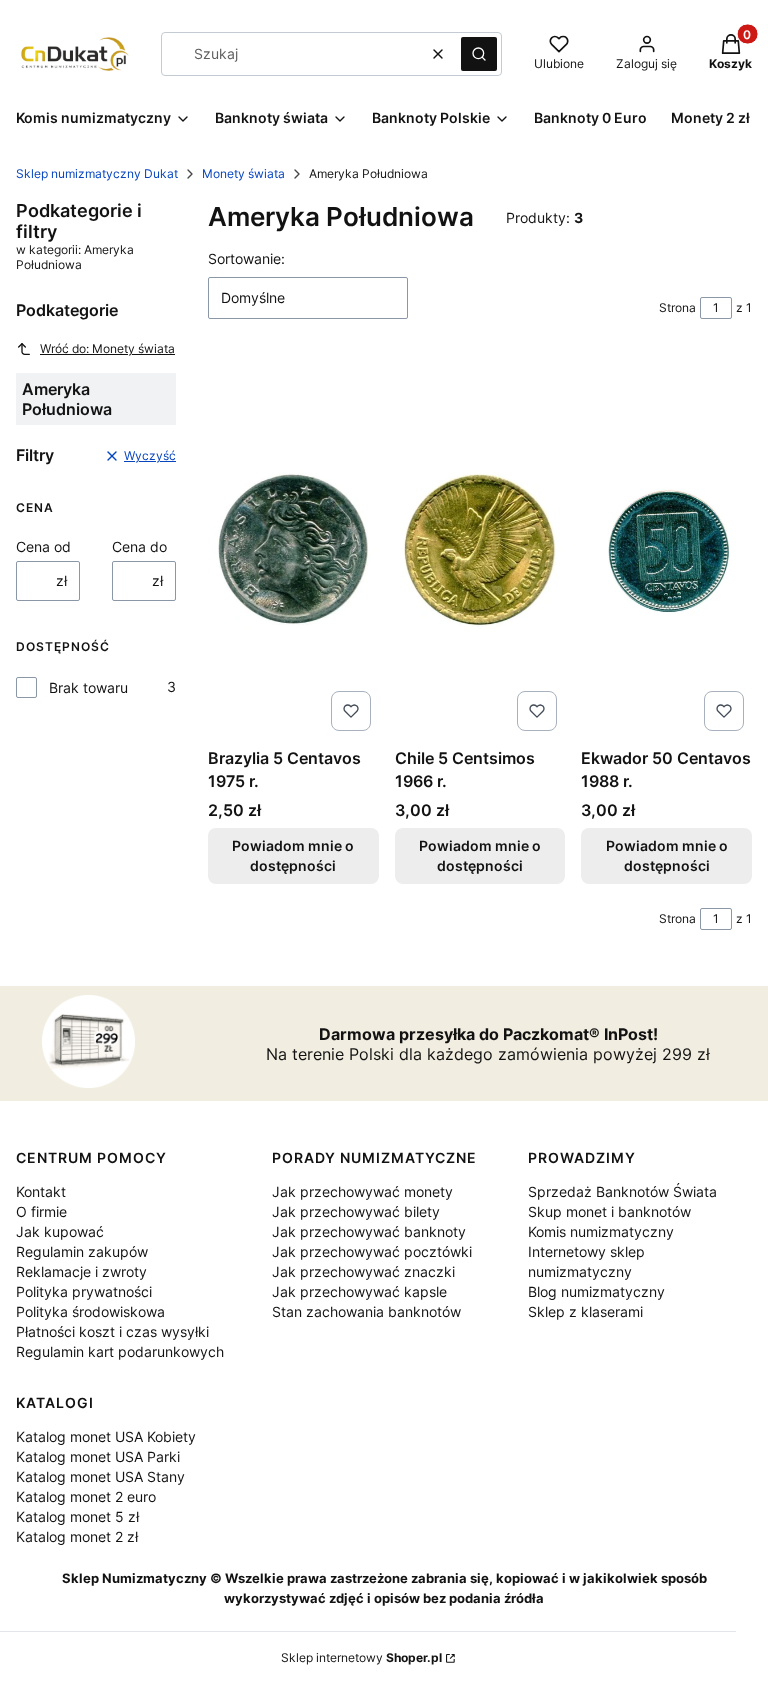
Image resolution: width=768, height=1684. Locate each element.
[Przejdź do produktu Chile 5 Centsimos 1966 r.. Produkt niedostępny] (480, 549)
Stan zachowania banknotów (366, 1311)
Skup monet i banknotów (609, 1211)
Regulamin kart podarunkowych (120, 1351)
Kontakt (41, 1191)
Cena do (139, 546)
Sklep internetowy (361, 1657)
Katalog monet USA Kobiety (106, 1436)
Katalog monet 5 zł (77, 1516)
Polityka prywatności (84, 1291)
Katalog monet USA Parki (98, 1456)
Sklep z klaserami (585, 1311)
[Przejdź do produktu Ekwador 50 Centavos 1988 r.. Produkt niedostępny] (666, 549)
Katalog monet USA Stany (100, 1476)
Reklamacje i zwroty (81, 1271)
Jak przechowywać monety (362, 1191)
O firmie (41, 1211)
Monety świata (243, 173)
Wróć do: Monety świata (107, 348)
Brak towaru (88, 687)
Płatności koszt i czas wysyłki (112, 1331)
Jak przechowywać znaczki (363, 1271)
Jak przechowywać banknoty (369, 1231)
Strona (677, 307)
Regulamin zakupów (82, 1251)
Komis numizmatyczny (601, 1231)
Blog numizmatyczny (596, 1291)
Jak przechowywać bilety (356, 1211)
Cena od (43, 546)
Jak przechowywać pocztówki (372, 1251)
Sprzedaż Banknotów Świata (622, 1191)
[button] (479, 54)
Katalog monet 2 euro (86, 1496)
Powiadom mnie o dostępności (293, 855)
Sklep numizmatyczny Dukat (97, 173)
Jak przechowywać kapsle (359, 1291)
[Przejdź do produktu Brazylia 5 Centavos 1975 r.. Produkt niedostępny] (293, 549)
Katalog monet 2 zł (77, 1536)
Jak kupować (60, 1231)
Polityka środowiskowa (90, 1311)
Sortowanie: (246, 258)
